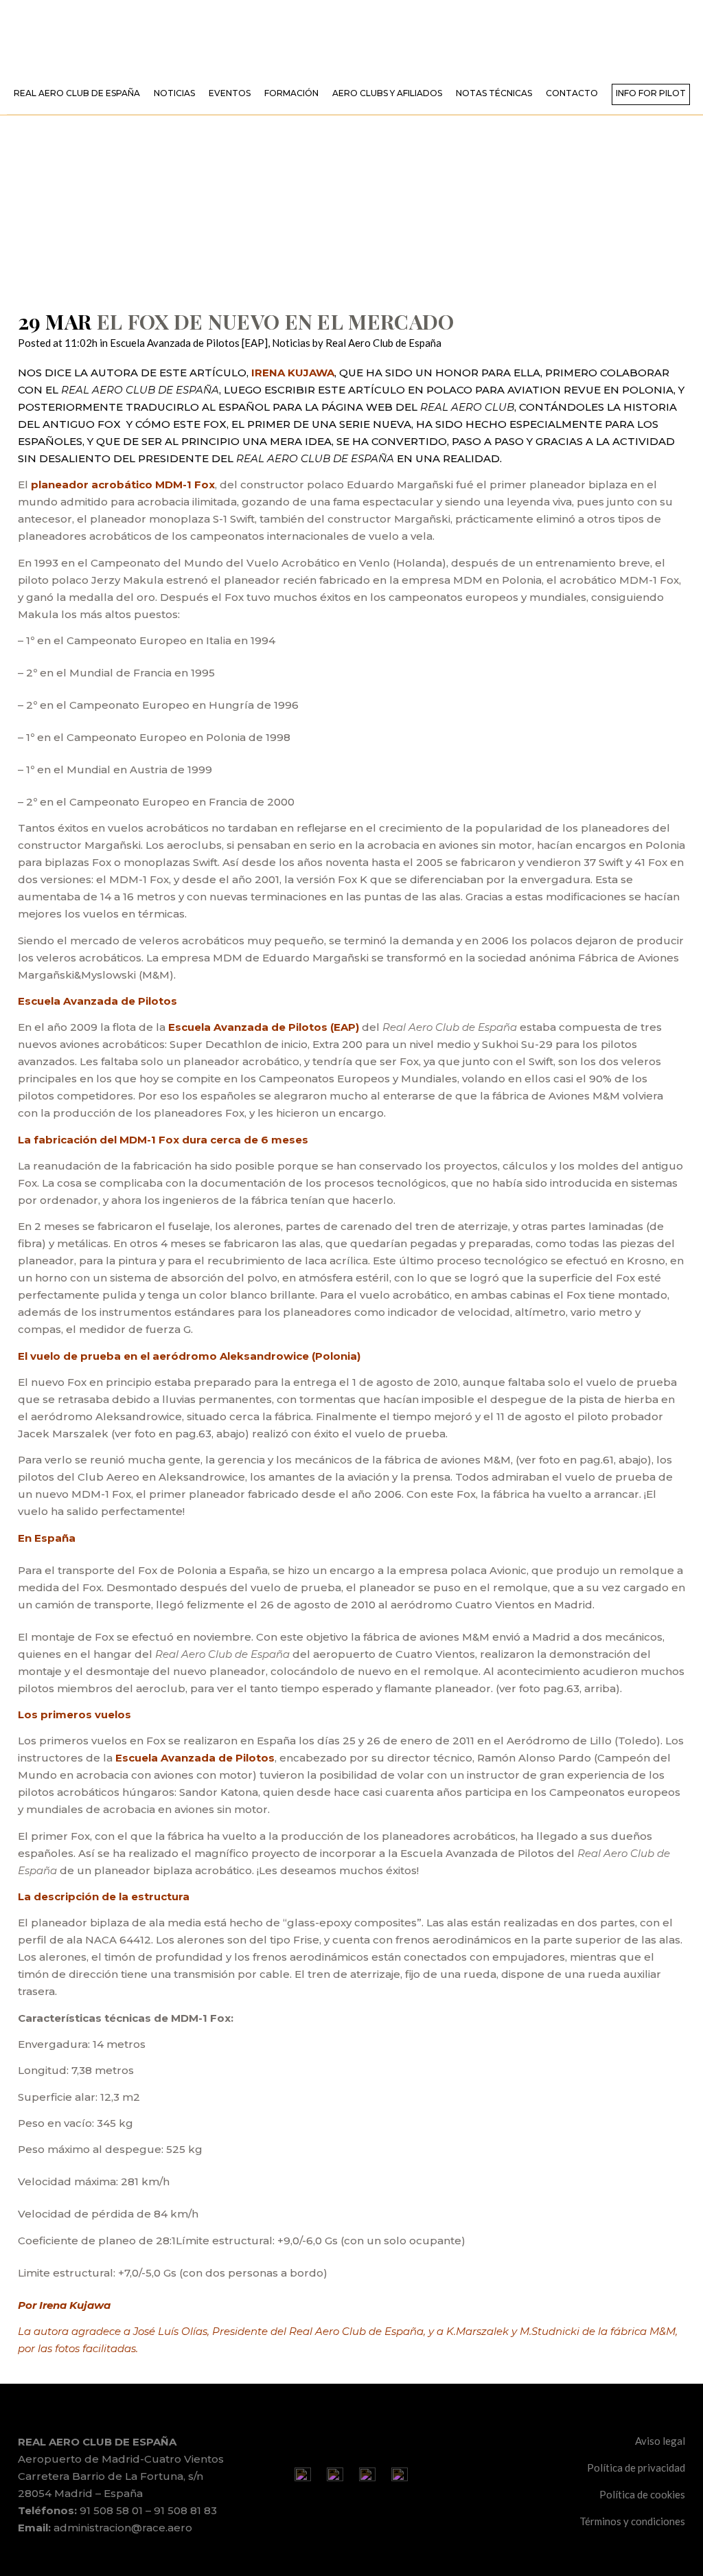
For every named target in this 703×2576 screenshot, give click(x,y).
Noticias (291, 343)
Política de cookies (642, 2494)
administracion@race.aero (123, 2528)
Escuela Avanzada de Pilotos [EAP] (189, 343)
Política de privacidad (636, 2467)
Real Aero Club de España (383, 343)
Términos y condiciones (632, 2521)
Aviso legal (660, 2441)
